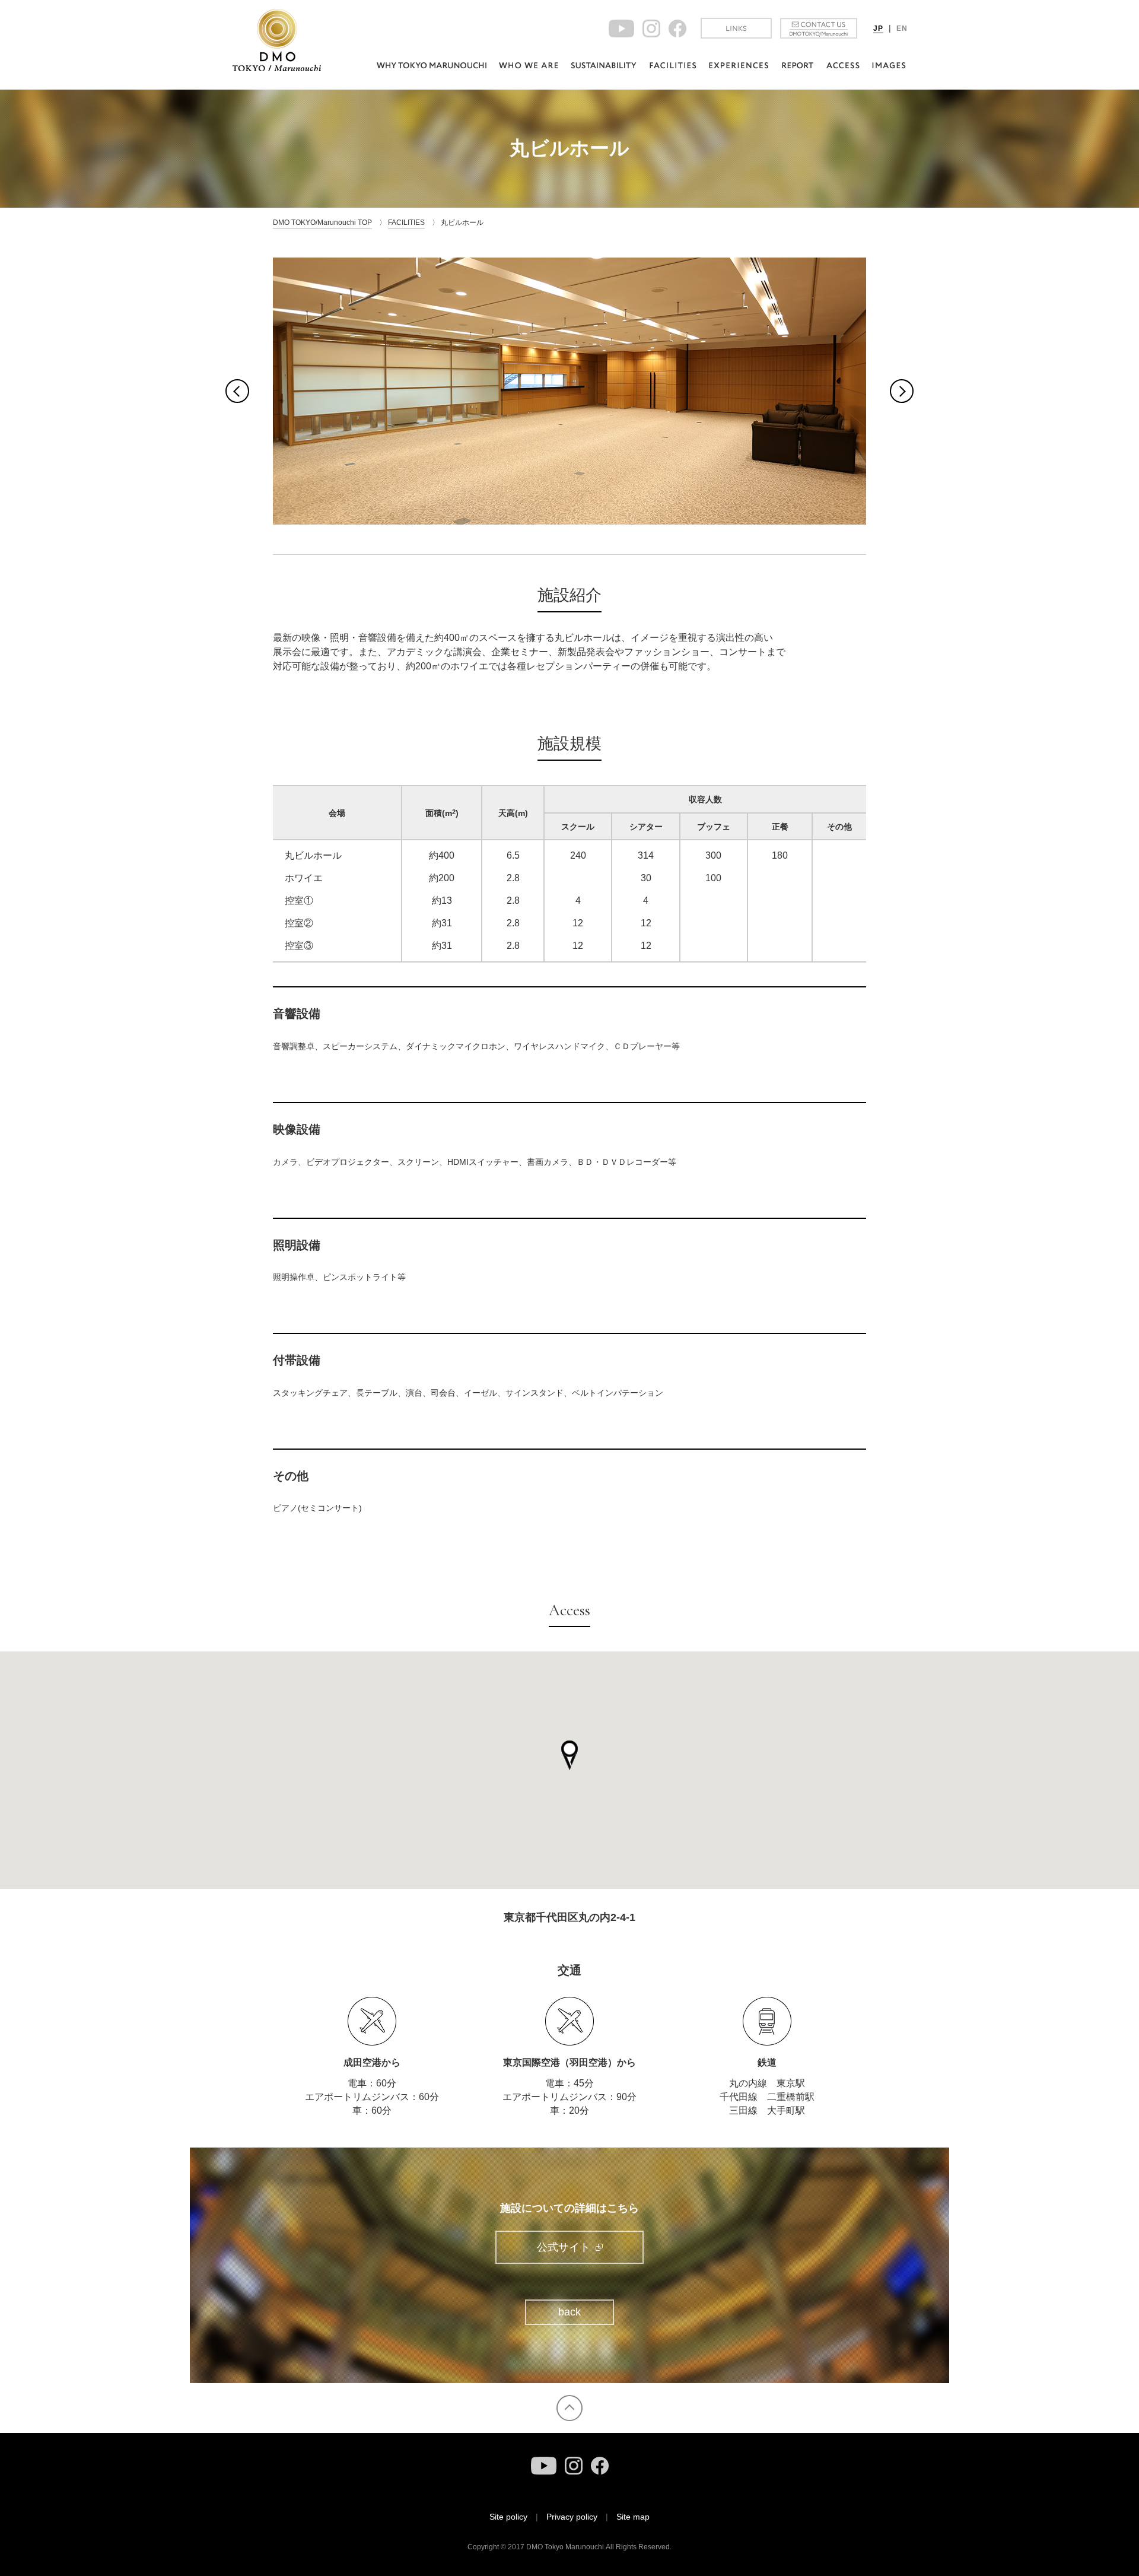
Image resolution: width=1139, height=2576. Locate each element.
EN (902, 28)
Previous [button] (237, 391)
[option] (569, 391)
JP (878, 28)
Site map (633, 2517)
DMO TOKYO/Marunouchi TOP (322, 223)
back (569, 2312)
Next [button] (902, 391)
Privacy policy (572, 2517)
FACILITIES (406, 223)
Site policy (508, 2517)
